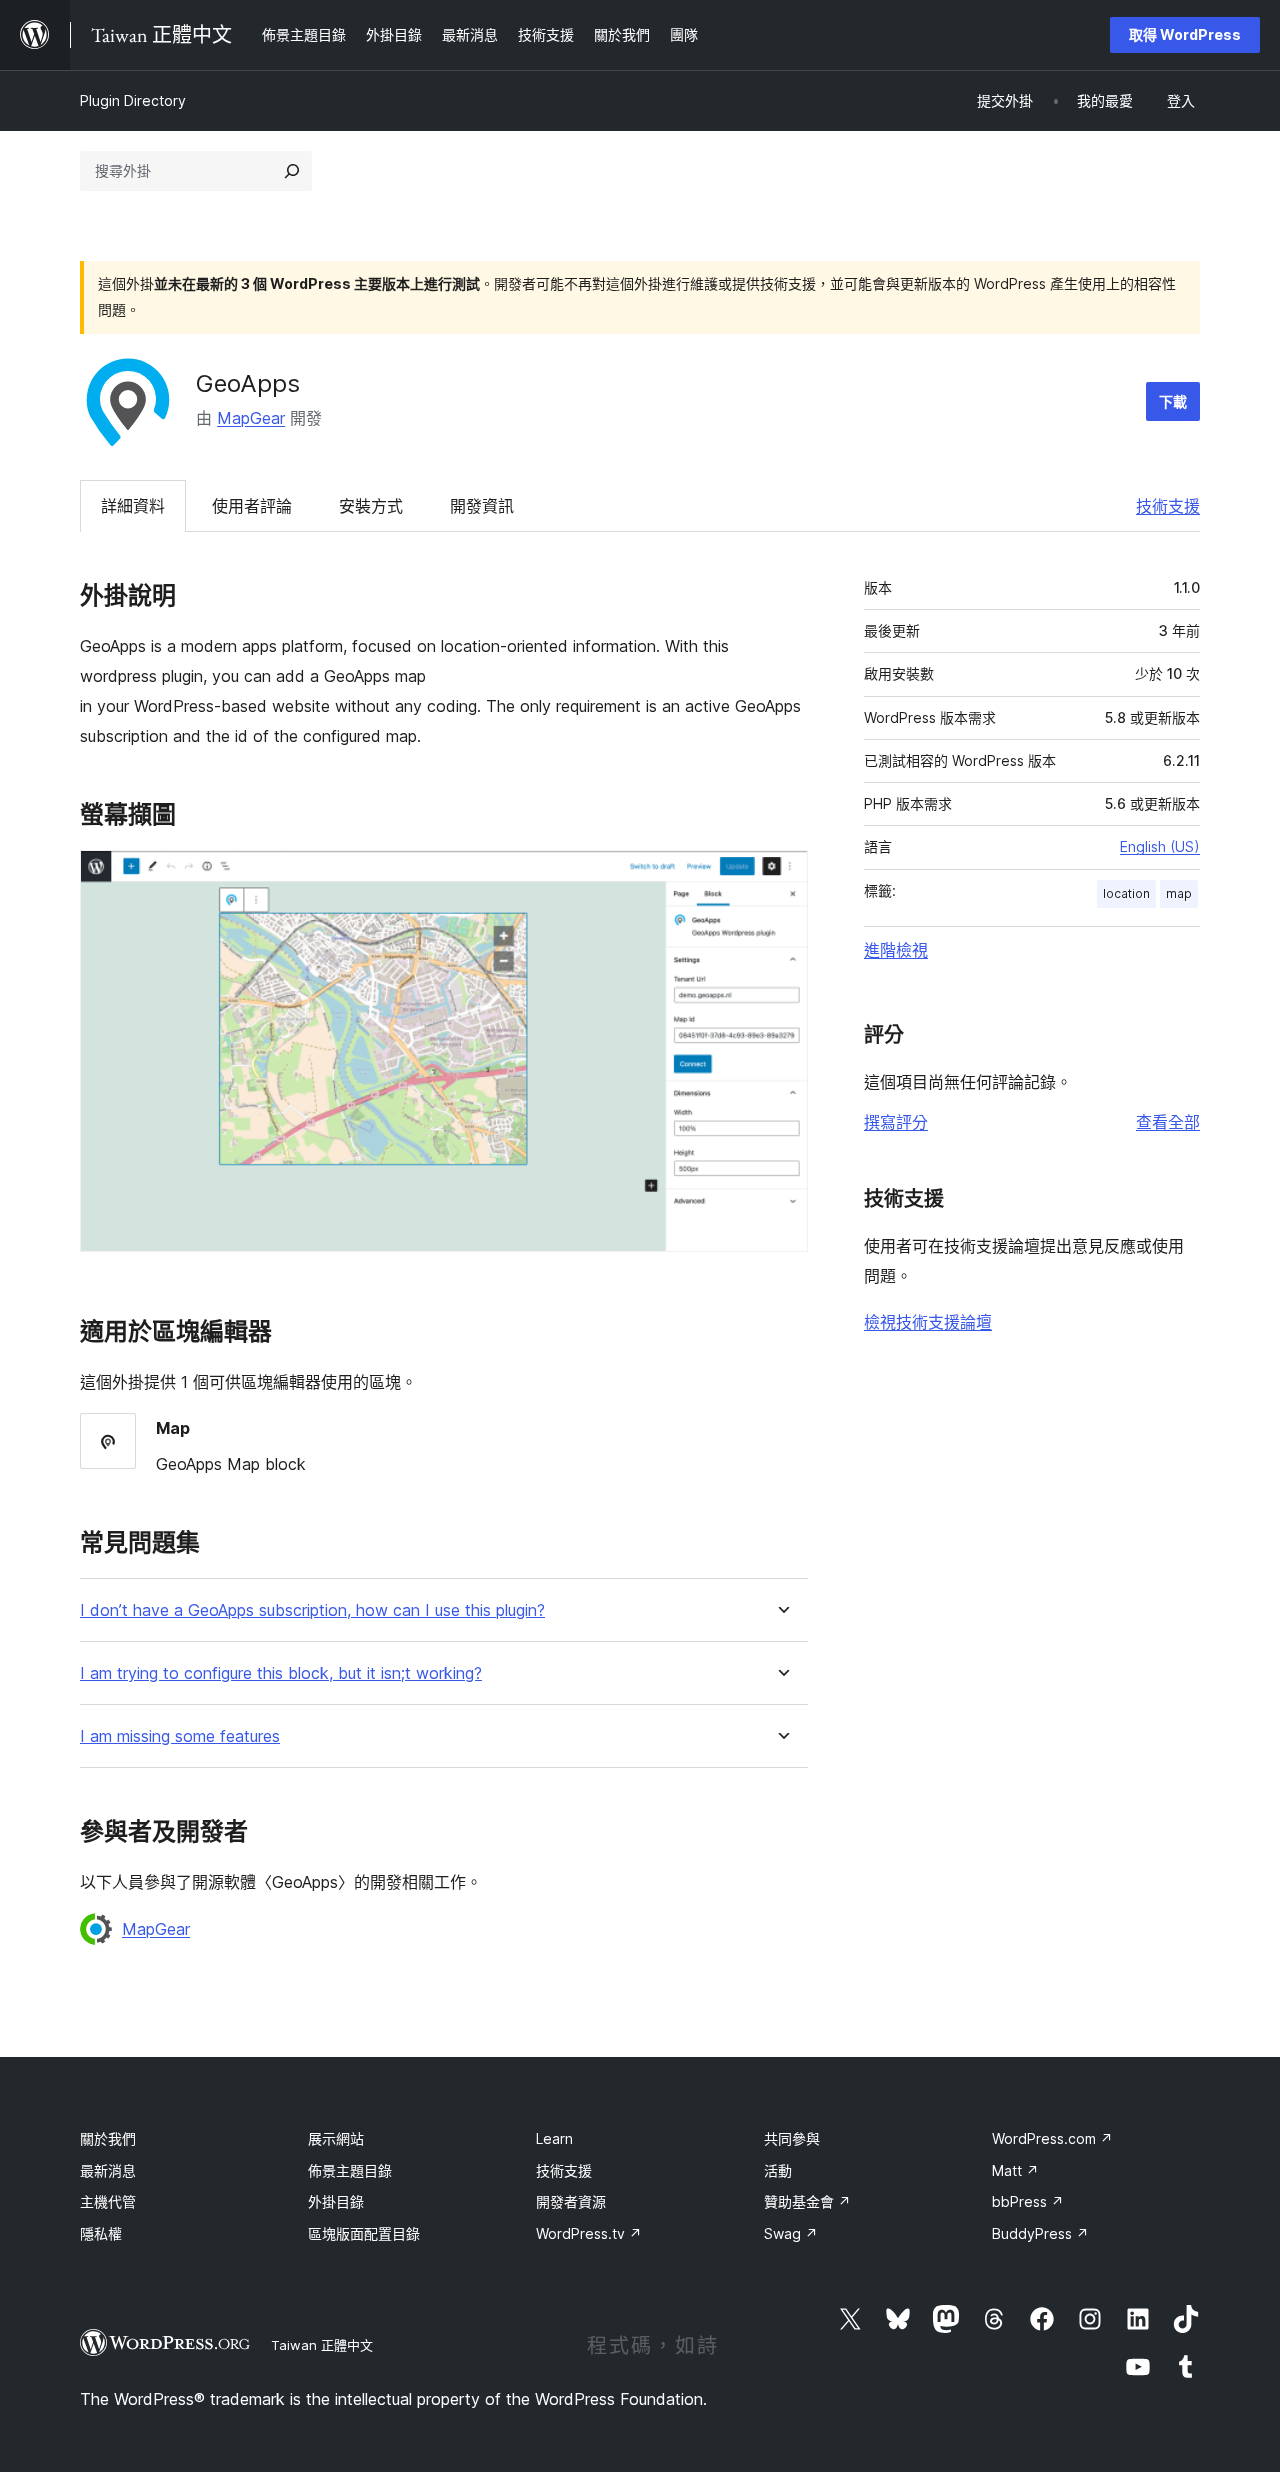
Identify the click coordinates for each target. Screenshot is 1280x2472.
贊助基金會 (807, 2201)
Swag (791, 2233)
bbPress (1028, 2201)
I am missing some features (180, 1736)
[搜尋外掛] (292, 171)
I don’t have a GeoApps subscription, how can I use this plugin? (312, 1610)
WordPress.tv (589, 2233)
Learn (554, 2138)
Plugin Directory (133, 100)
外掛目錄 (336, 2201)
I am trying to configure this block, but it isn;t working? (281, 1673)
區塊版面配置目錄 (364, 2233)
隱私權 (101, 2233)
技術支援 (1168, 506)
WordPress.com (1052, 2138)
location (1126, 893)
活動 (778, 2170)
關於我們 (108, 2138)
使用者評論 (252, 506)
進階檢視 (896, 950)
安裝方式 (371, 506)
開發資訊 (482, 506)
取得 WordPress (1185, 34)
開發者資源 (571, 2201)
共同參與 (792, 2138)
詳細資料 (133, 506)
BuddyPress (1040, 2233)
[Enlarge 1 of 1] (781, 877)
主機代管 (108, 2201)
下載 (1173, 401)
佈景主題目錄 (350, 2170)
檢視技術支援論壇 (928, 1322)
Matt (1015, 2170)
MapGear (251, 418)
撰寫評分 (896, 1122)
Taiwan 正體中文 (322, 2345)
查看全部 (1168, 1122)
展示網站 (336, 2138)
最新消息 (108, 2170)
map (1179, 893)
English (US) (1160, 846)
